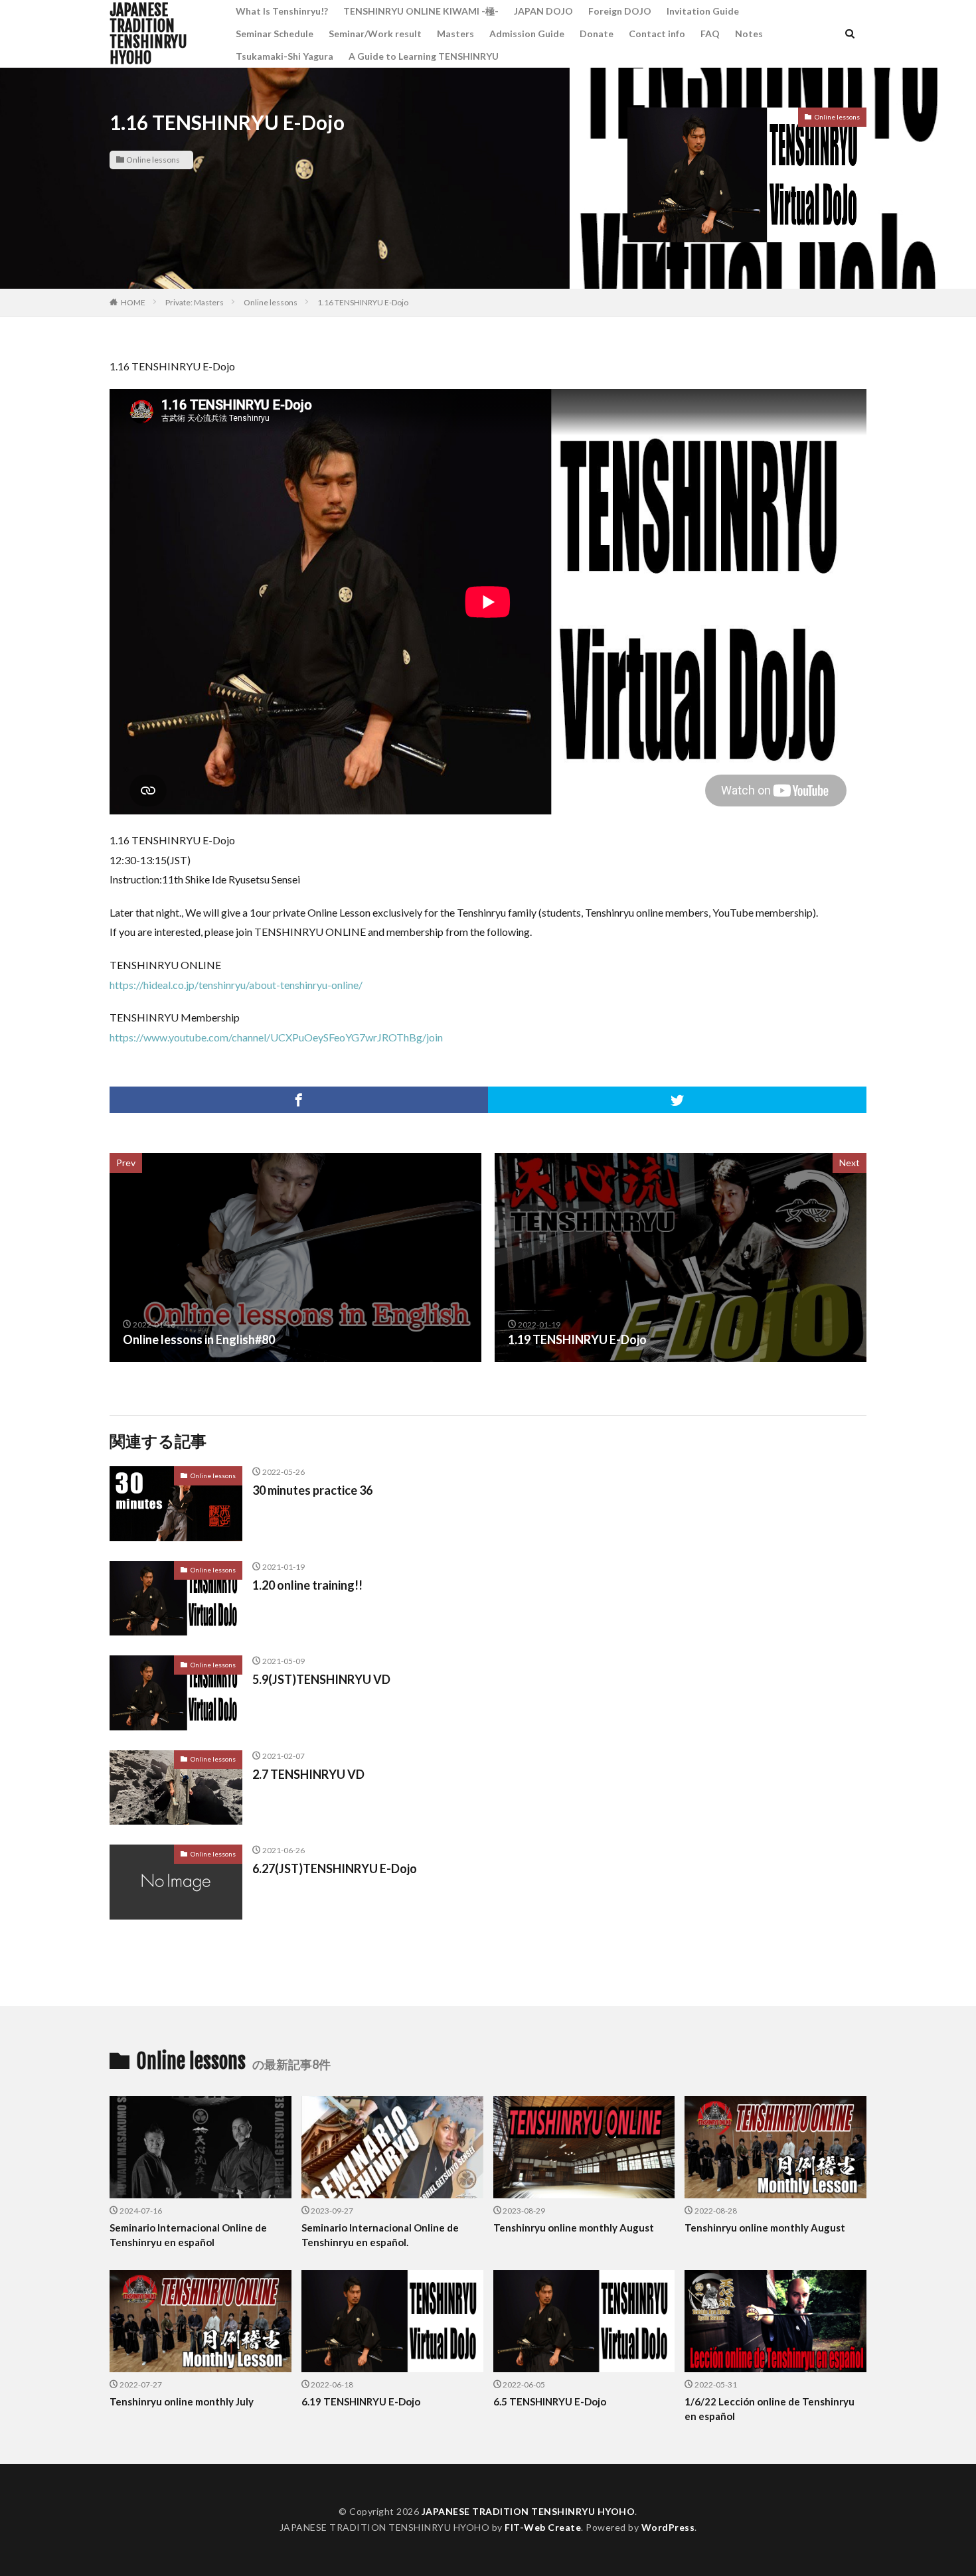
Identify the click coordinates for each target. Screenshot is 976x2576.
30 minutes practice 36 (312, 1490)
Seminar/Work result (375, 34)
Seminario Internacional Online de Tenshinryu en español (188, 2235)
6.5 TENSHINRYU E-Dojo (550, 2401)
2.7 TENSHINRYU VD (308, 1774)
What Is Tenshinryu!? (282, 11)
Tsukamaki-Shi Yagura (285, 56)
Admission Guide (527, 34)
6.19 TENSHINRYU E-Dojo (361, 2401)
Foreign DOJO (620, 11)
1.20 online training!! (307, 1585)
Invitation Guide (703, 11)
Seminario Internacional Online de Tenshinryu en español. (380, 2235)
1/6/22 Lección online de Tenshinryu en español (770, 2409)
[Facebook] (299, 1100)
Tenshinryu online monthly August (574, 2228)
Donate (597, 34)
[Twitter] (677, 1100)
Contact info (657, 34)
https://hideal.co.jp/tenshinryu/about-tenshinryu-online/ (236, 985)
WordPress (668, 2527)
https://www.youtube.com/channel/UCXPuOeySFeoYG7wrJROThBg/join (276, 1037)
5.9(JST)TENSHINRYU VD (321, 1679)
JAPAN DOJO (543, 11)
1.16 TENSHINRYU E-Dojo (363, 302)
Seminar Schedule (275, 34)
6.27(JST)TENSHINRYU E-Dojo (335, 1868)
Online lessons (153, 160)
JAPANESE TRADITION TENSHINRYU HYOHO (148, 34)
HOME (133, 302)
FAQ (710, 34)
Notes (749, 34)
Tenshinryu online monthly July (182, 2401)
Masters (455, 34)
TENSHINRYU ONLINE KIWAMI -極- (421, 11)
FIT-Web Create (543, 2527)
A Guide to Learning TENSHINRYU (424, 56)
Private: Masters (195, 302)
